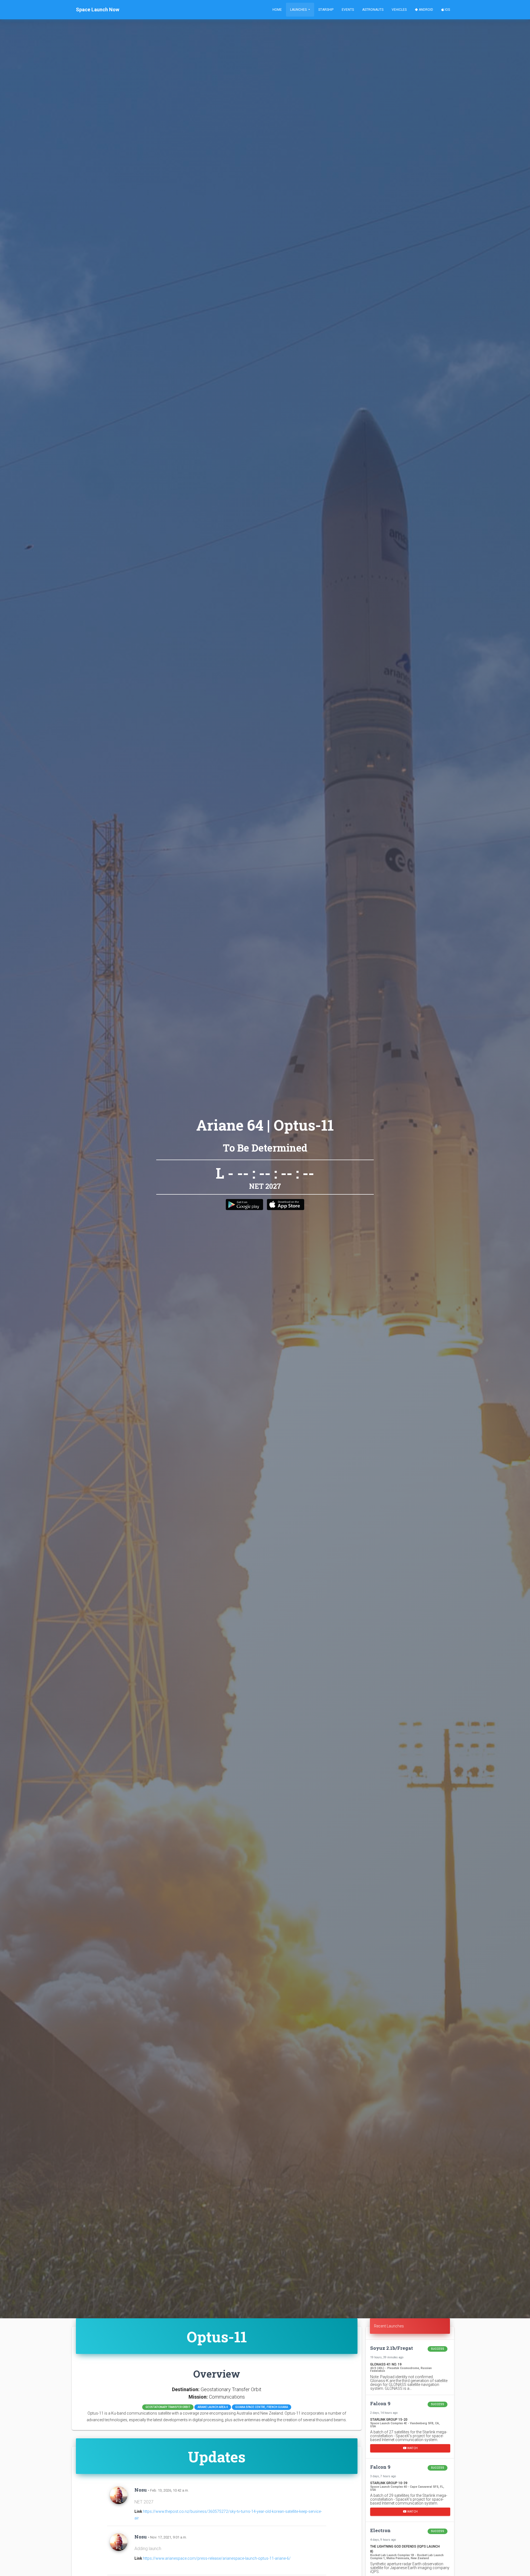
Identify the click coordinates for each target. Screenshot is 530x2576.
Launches (299, 10)
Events (348, 10)
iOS (447, 10)
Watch (412, 2448)
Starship (326, 10)
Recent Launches (389, 2326)
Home (277, 10)
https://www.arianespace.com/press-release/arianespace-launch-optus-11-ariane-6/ (217, 2558)
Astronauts (373, 10)
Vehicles (399, 10)
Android (426, 10)
